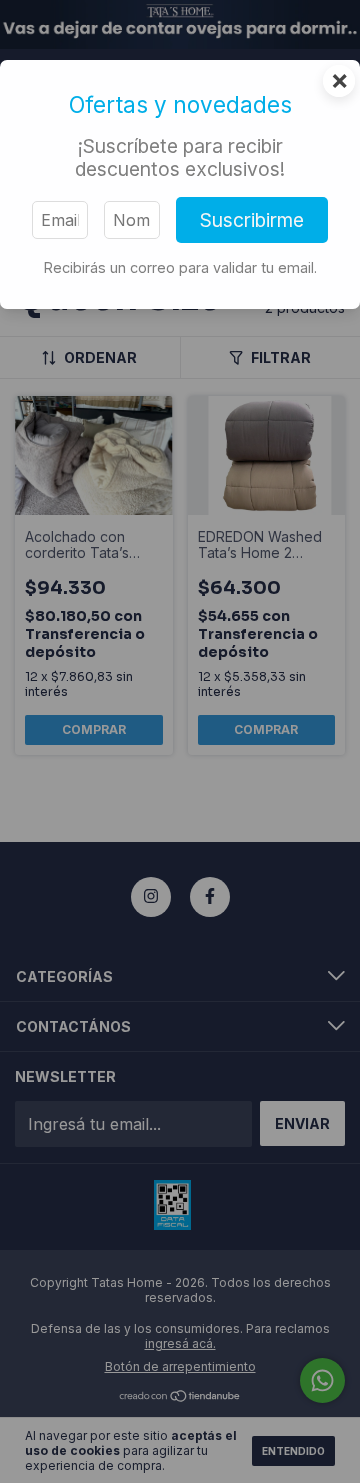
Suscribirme (252, 220)
